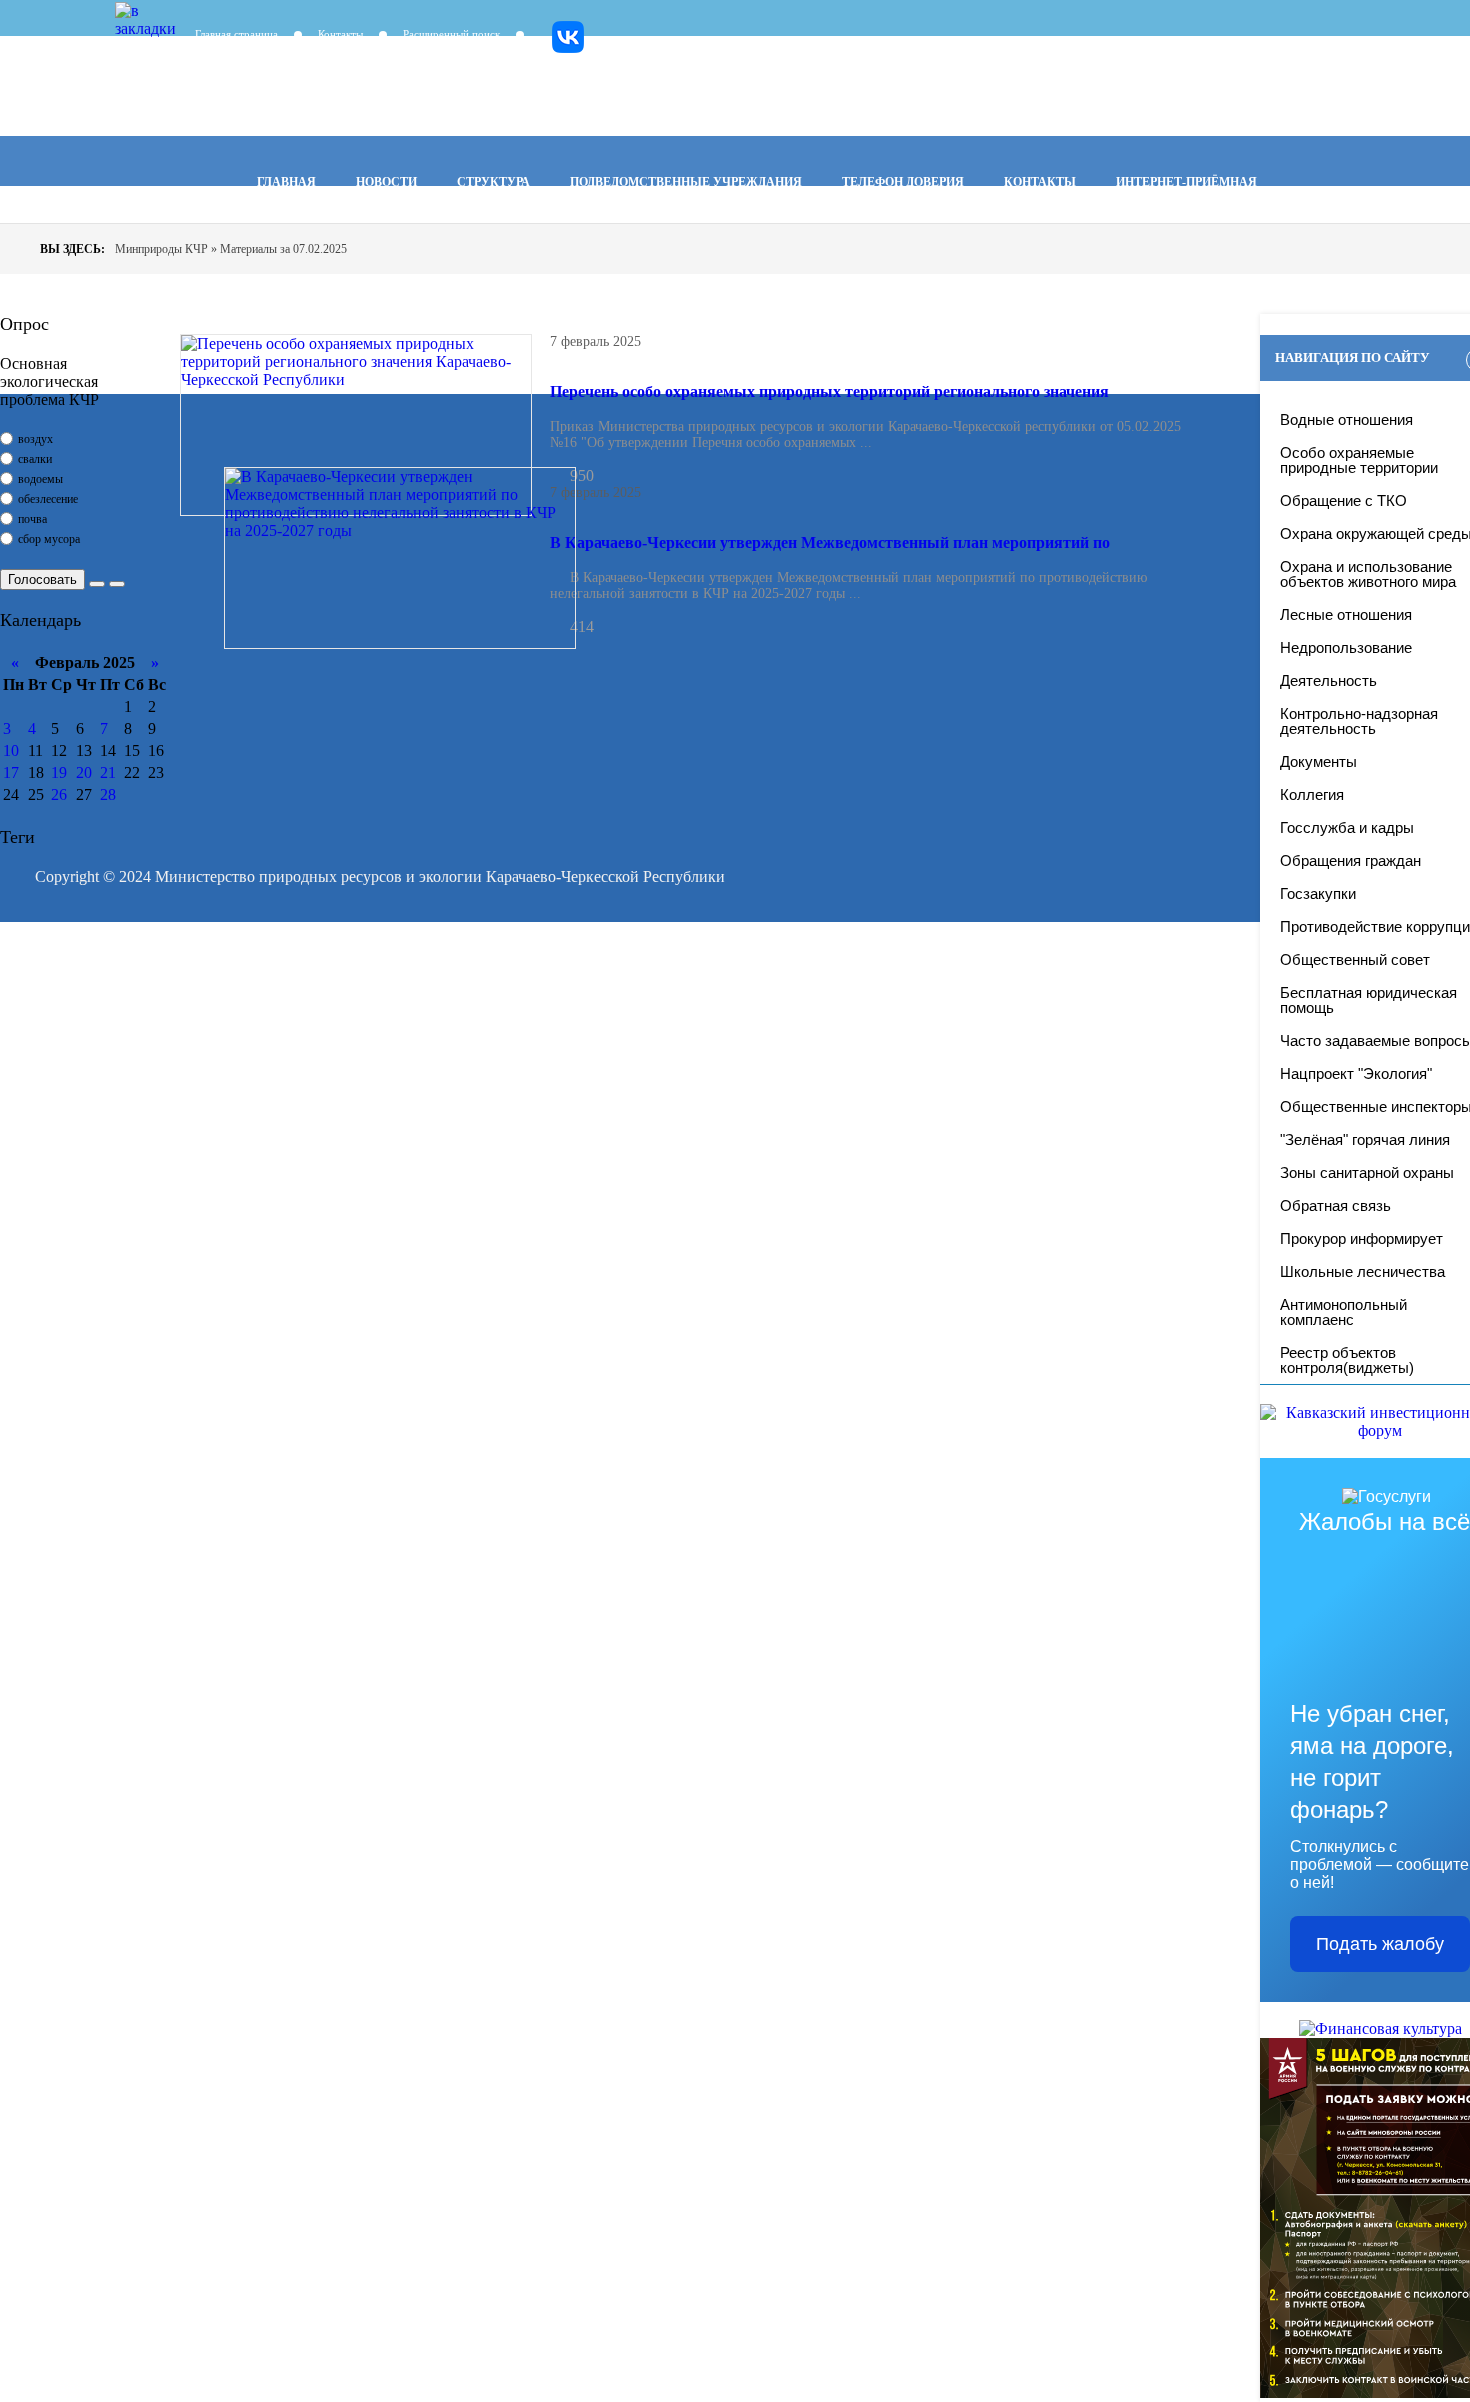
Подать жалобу (1380, 1944)
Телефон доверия (903, 182)
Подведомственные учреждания (686, 182)
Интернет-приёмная (1186, 182)
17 (11, 772)
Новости (386, 182)
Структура (493, 182)
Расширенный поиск (451, 34)
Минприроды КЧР (500, 91)
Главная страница (236, 34)
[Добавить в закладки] (130, 17)
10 (11, 750)
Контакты (340, 34)
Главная (286, 182)
